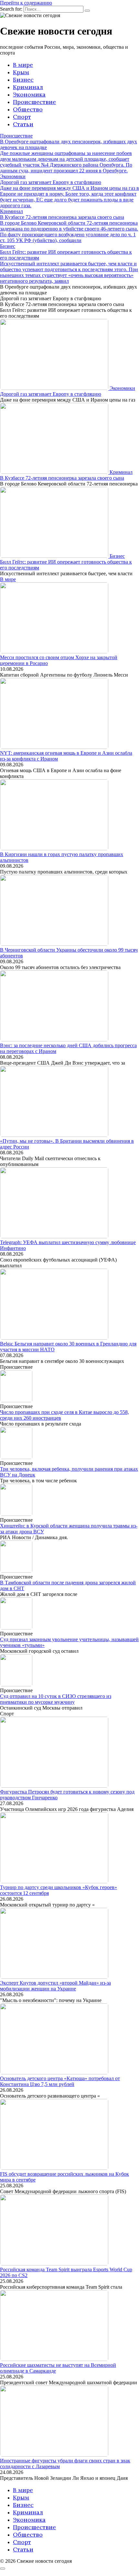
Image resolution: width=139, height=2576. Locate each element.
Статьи (23, 124)
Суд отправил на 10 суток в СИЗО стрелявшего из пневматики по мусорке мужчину (56, 1699)
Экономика (29, 94)
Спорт (22, 117)
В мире (23, 65)
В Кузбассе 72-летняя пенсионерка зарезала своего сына (62, 478)
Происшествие (34, 102)
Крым (21, 72)
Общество (28, 109)
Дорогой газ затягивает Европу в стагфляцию (51, 394)
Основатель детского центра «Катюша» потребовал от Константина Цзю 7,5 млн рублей (60, 2081)
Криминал (28, 87)
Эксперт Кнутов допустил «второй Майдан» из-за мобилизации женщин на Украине (55, 1986)
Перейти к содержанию (26, 3)
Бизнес (23, 80)
